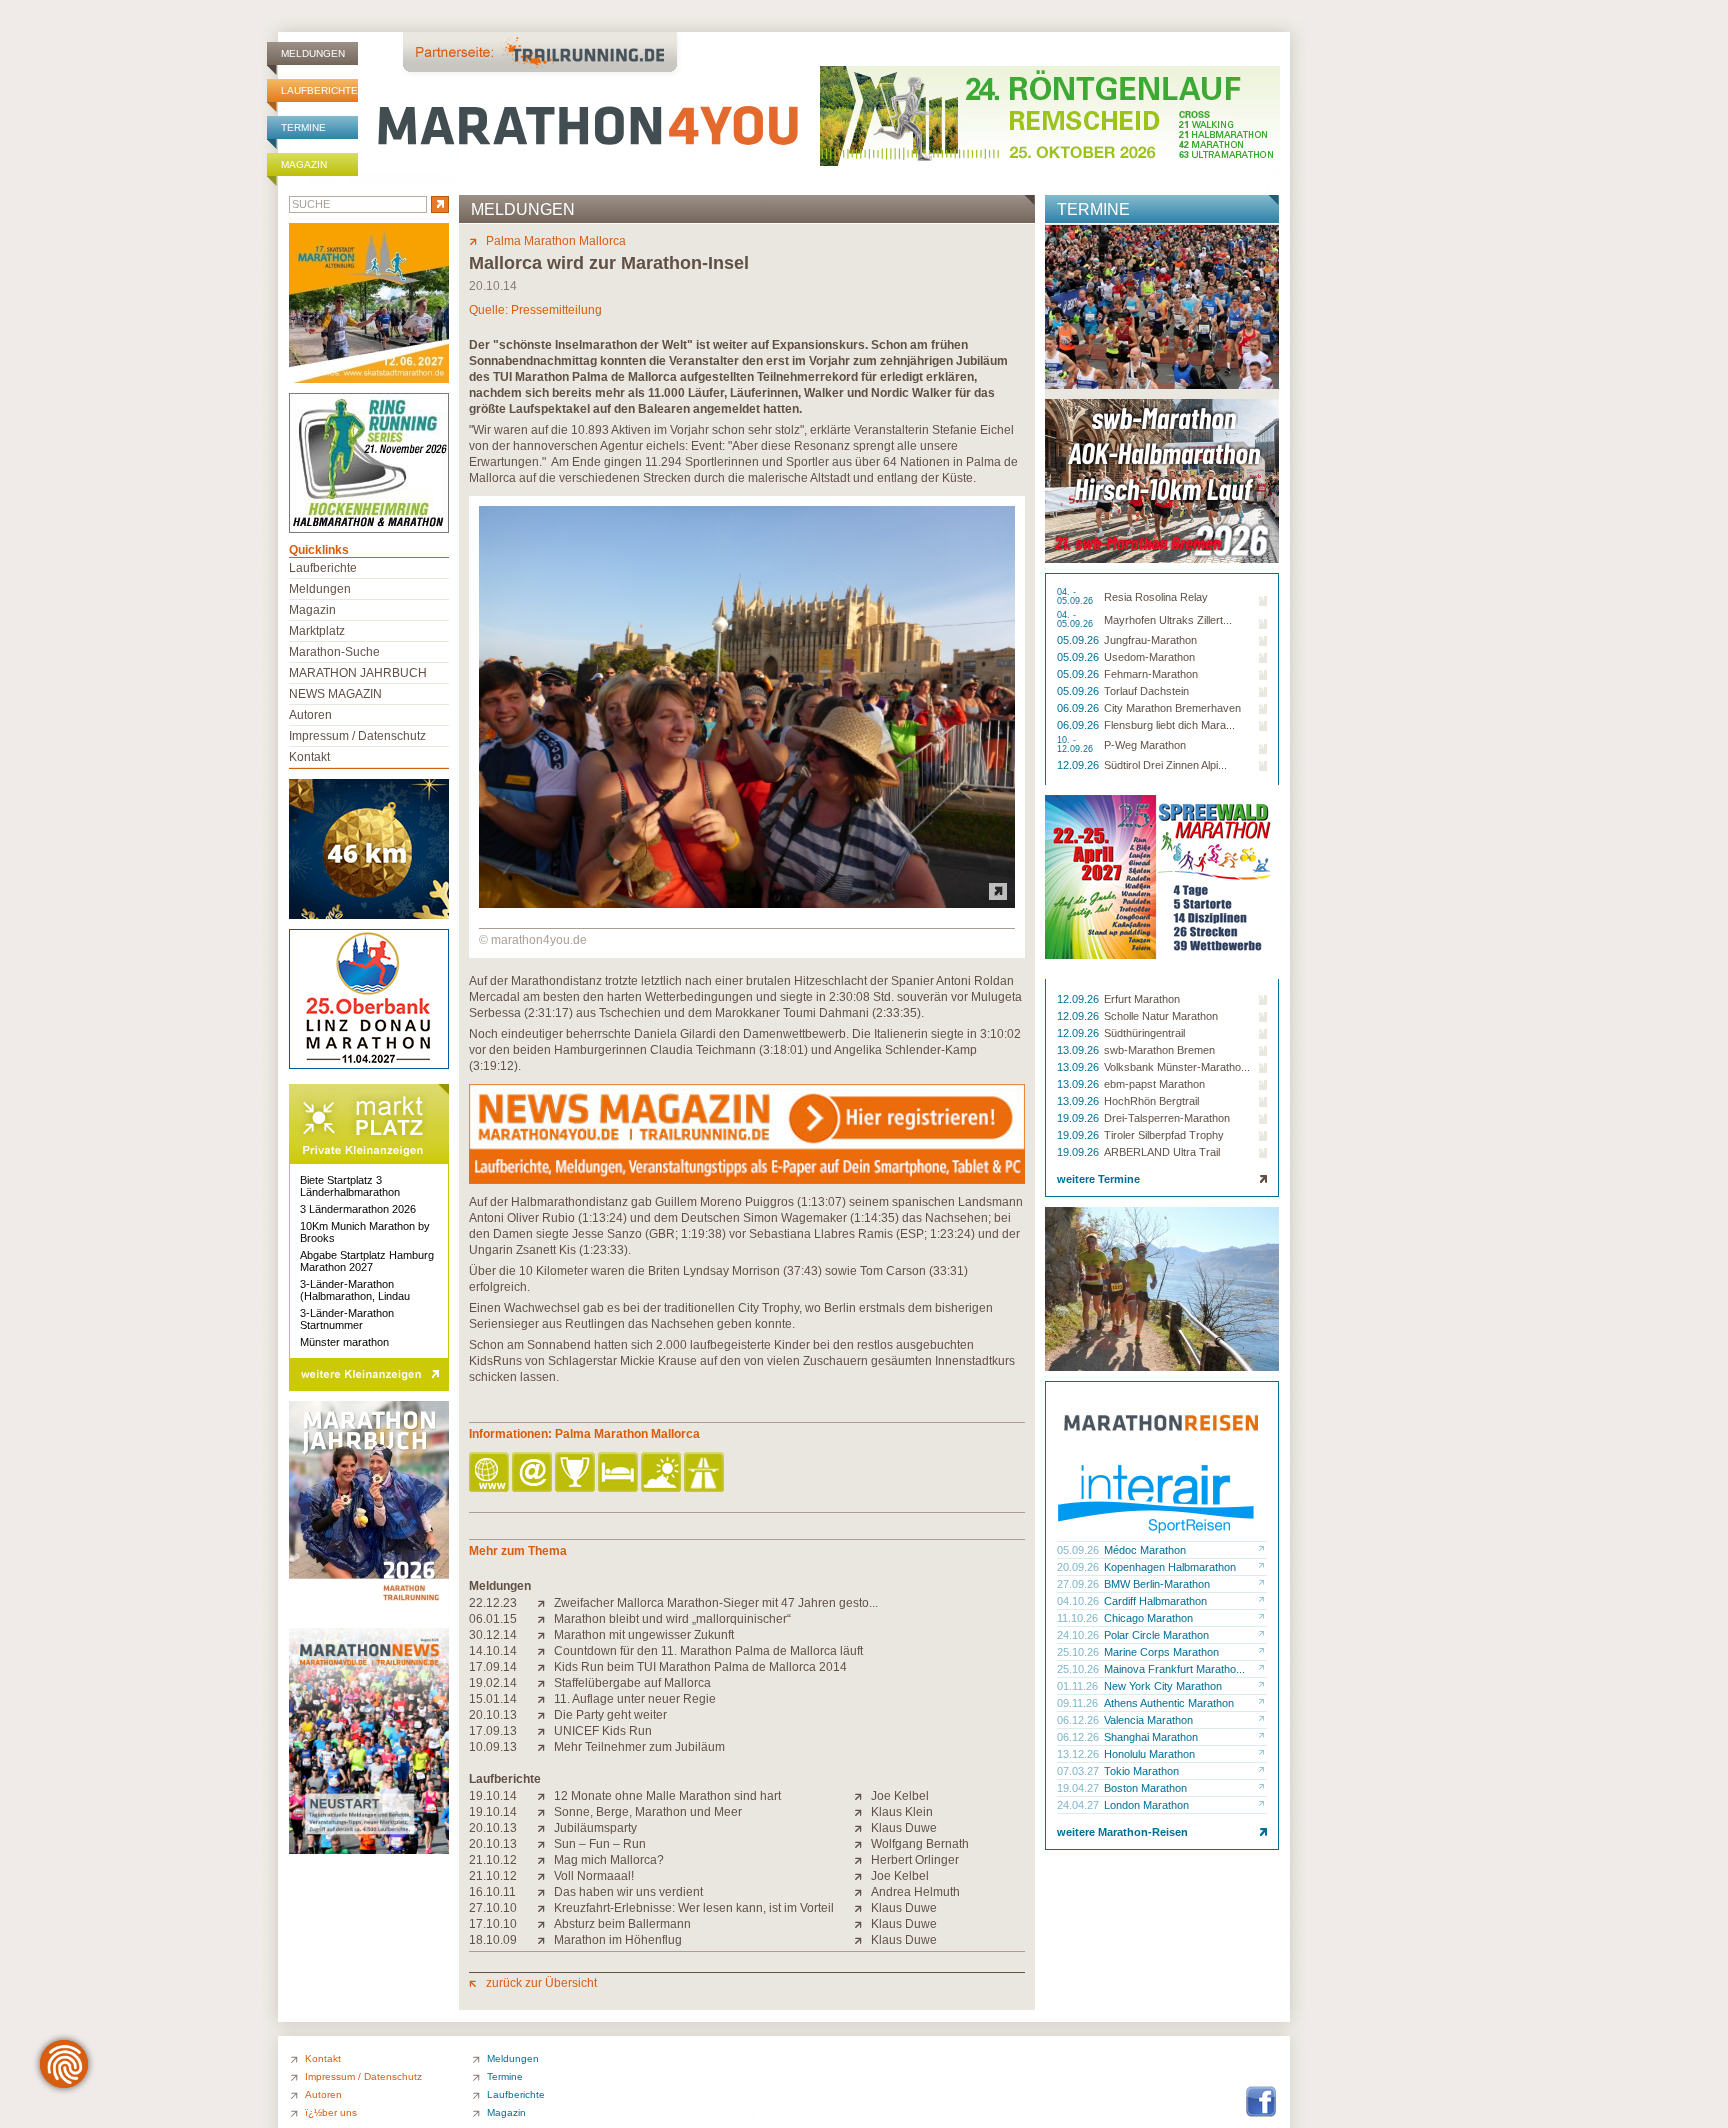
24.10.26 (1079, 1635)
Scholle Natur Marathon (1161, 1016)
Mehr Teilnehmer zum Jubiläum (639, 1747)
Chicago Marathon (1148, 1618)
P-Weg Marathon (1145, 745)
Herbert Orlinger (915, 1860)
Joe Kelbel (900, 1796)
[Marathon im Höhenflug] (545, 1940)
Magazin (304, 164)
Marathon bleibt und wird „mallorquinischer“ (672, 1619)
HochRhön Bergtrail (1151, 1101)
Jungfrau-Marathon (1150, 640)
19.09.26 (1079, 1118)
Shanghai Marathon (1151, 1737)
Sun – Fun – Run (600, 1844)
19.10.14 (493, 1796)
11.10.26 (1079, 1618)
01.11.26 (1079, 1686)
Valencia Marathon (1148, 1720)
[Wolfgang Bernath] (862, 1844)
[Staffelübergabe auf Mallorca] (545, 1683)
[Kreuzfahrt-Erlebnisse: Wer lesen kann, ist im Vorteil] (545, 1908)
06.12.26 (1079, 1720)
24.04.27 (1079, 1805)
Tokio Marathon (1141, 1771)
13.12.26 (1079, 1754)
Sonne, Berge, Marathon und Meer (648, 1812)
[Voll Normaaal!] (545, 1876)
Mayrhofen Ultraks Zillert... (1168, 620)
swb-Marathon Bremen (1159, 1050)
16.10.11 (492, 1892)
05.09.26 (1079, 640)
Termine (303, 127)
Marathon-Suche (334, 652)
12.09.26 (1079, 765)
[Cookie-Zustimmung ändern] (64, 2064)
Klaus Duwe (904, 1828)
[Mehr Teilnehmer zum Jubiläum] (545, 1747)
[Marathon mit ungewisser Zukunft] (545, 1635)
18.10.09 (493, 1940)
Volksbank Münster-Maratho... (1177, 1067)
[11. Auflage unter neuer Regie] (545, 1699)
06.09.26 (1079, 708)
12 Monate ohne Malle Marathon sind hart (667, 1796)
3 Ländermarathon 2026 (358, 1209)
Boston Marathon (1145, 1788)
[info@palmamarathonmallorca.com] (533, 1473)
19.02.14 (493, 1683)
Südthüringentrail (1144, 1033)
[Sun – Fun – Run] (545, 1844)
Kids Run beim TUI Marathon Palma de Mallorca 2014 (700, 1667)
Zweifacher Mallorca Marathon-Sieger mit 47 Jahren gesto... (716, 1603)
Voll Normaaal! (594, 1876)
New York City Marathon (1163, 1686)
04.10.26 (1079, 1601)
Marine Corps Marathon (1161, 1652)
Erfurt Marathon (1142, 999)
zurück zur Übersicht (541, 1983)
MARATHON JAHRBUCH (358, 673)
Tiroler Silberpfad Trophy (1164, 1135)
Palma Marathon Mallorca (556, 241)
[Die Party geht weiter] (545, 1715)
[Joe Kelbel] (862, 1796)
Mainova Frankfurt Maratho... (1174, 1669)
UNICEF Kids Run (603, 1731)
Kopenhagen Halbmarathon (1170, 1567)
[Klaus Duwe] (862, 1828)
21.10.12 (493, 1860)
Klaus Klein (902, 1812)
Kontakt (309, 757)
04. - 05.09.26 (1076, 597)
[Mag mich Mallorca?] (545, 1860)
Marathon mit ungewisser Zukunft (644, 1635)
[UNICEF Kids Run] (545, 1731)
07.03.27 (1079, 1771)
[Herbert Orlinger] (862, 1860)
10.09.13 (493, 1747)
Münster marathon (344, 1342)
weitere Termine (1098, 1179)
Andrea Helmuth (915, 1892)
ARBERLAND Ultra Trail (1162, 1152)
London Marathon (1146, 1805)
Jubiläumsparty (595, 1828)
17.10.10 (493, 1924)
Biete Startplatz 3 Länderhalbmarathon (350, 1186)
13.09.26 (1079, 1050)
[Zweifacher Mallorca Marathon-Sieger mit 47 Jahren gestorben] (545, 1603)
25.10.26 (1079, 1652)
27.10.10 (493, 1908)
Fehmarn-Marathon (1151, 674)
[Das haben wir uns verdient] (545, 1892)
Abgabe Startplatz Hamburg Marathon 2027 (367, 1261)
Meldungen (313, 53)
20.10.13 (493, 1715)
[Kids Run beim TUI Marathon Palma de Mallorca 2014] (545, 1667)
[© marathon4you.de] (747, 904)
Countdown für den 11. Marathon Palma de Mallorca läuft (708, 1651)
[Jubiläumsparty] (545, 1828)
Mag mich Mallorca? (609, 1860)
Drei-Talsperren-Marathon (1167, 1118)
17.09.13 (493, 1731)
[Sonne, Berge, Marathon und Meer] (545, 1812)
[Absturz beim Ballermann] (545, 1924)
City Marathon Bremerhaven (1172, 708)
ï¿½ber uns (331, 2112)
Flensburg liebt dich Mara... (1169, 725)
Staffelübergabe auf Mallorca (632, 1683)
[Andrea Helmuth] (862, 1892)
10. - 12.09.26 (1076, 745)
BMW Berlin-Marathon (1157, 1584)
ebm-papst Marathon (1154, 1084)
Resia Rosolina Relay (1156, 597)
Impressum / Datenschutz (357, 736)
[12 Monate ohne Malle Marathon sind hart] (545, 1796)
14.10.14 (493, 1651)
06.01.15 (493, 1619)
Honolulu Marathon (1149, 1754)
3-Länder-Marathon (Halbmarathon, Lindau (355, 1290)
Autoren (310, 715)
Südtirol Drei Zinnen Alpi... (1165, 765)
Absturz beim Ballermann (622, 1924)
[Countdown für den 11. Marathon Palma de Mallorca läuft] (545, 1651)
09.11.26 (1079, 1703)
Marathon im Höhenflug (618, 1940)
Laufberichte (319, 90)
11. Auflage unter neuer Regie (635, 1699)
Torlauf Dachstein (1146, 691)
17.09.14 (493, 1667)
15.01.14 (493, 1699)
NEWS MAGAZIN (335, 694)
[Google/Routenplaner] (705, 1473)
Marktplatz (317, 631)
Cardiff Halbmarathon (1155, 1601)
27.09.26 (1079, 1584)
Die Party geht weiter (610, 1715)
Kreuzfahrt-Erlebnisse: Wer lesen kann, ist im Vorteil (694, 1908)
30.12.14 (493, 1635)
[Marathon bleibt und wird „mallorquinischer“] (545, 1619)
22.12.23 (493, 1603)
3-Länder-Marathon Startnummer (347, 1319)
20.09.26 (1079, 1567)
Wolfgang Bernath (920, 1844)
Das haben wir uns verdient (628, 1892)
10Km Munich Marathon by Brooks (365, 1232)
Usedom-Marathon (1149, 657)
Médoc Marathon (1145, 1550)
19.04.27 (1079, 1788)
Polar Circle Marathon (1156, 1635)
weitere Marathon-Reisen (1122, 1832)
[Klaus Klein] (862, 1812)
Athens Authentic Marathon (1169, 1703)
